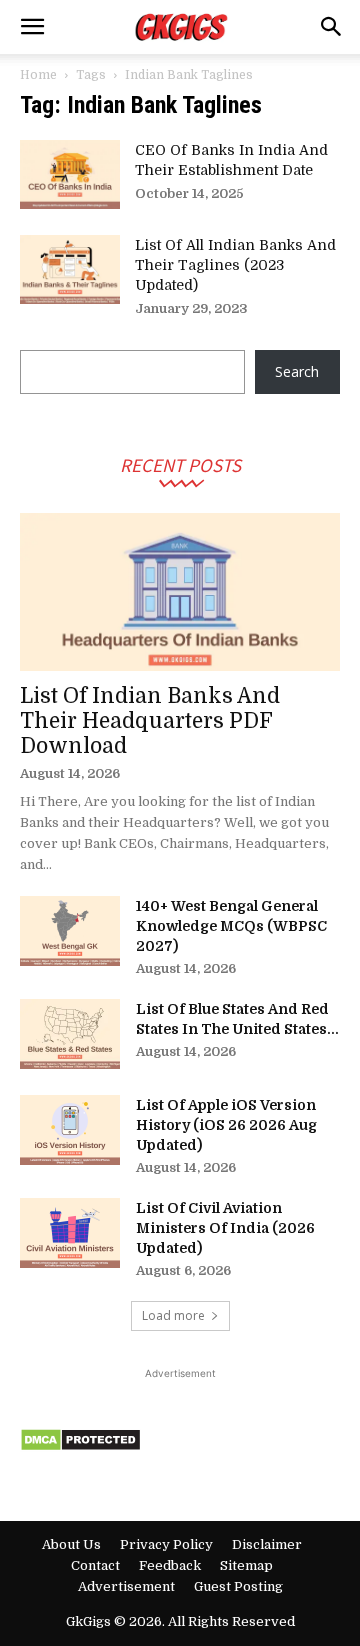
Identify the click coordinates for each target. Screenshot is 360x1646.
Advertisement (126, 1586)
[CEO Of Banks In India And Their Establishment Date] (70, 174)
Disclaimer (267, 1544)
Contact (95, 1565)
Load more (173, 1315)
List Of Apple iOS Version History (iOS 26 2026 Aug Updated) (226, 1125)
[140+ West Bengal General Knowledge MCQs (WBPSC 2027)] (70, 931)
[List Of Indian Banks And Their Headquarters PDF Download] (180, 592)
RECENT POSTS (180, 464)
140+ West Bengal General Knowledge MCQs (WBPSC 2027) (231, 926)
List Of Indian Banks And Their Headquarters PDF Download (150, 721)
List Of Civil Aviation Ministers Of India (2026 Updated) (225, 1228)
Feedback (170, 1565)
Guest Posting (238, 1586)
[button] (32, 27)
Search (297, 371)
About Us (71, 1544)
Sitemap (246, 1565)
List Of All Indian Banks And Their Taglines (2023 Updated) (235, 265)
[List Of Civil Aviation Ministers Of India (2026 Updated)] (70, 1233)
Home (38, 75)
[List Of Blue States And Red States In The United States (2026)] (70, 1034)
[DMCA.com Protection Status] (80, 1446)
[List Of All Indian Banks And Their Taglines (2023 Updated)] (70, 269)
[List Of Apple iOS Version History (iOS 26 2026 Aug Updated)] (70, 1130)
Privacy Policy (166, 1544)
